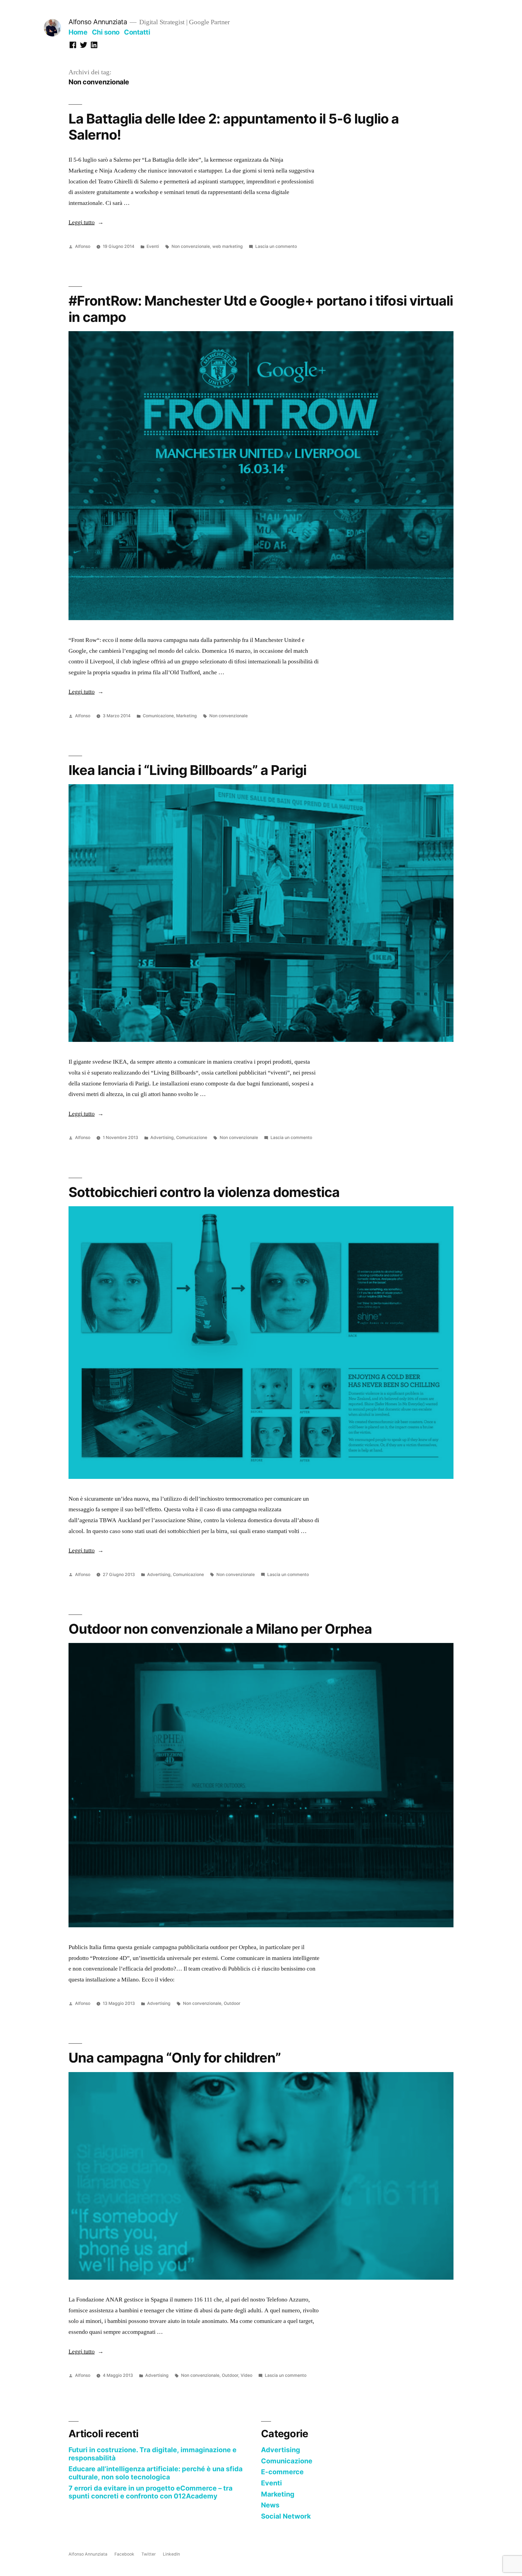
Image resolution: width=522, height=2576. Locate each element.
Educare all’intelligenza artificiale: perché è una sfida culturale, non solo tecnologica (156, 2473)
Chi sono (106, 32)
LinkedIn (171, 2554)
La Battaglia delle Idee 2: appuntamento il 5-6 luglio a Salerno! (234, 127)
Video (246, 2375)
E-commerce (282, 2472)
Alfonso (83, 246)
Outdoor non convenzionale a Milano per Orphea (220, 1629)
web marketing (228, 246)
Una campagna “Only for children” (175, 2058)
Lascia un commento (276, 246)
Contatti (137, 32)
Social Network (286, 2516)
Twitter (149, 2554)
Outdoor (232, 2003)
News (270, 2505)
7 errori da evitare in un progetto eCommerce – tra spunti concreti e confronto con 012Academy (150, 2492)
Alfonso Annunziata (98, 22)
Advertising (162, 1138)
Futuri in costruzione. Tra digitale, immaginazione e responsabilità (153, 2454)
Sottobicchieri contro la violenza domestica (204, 1192)
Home (78, 32)
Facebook (124, 2554)
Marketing (187, 716)
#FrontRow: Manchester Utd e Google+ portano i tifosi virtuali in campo (261, 309)
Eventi (153, 246)
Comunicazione (158, 716)
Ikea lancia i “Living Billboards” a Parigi (187, 770)
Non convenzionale (191, 246)
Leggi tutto (86, 222)
